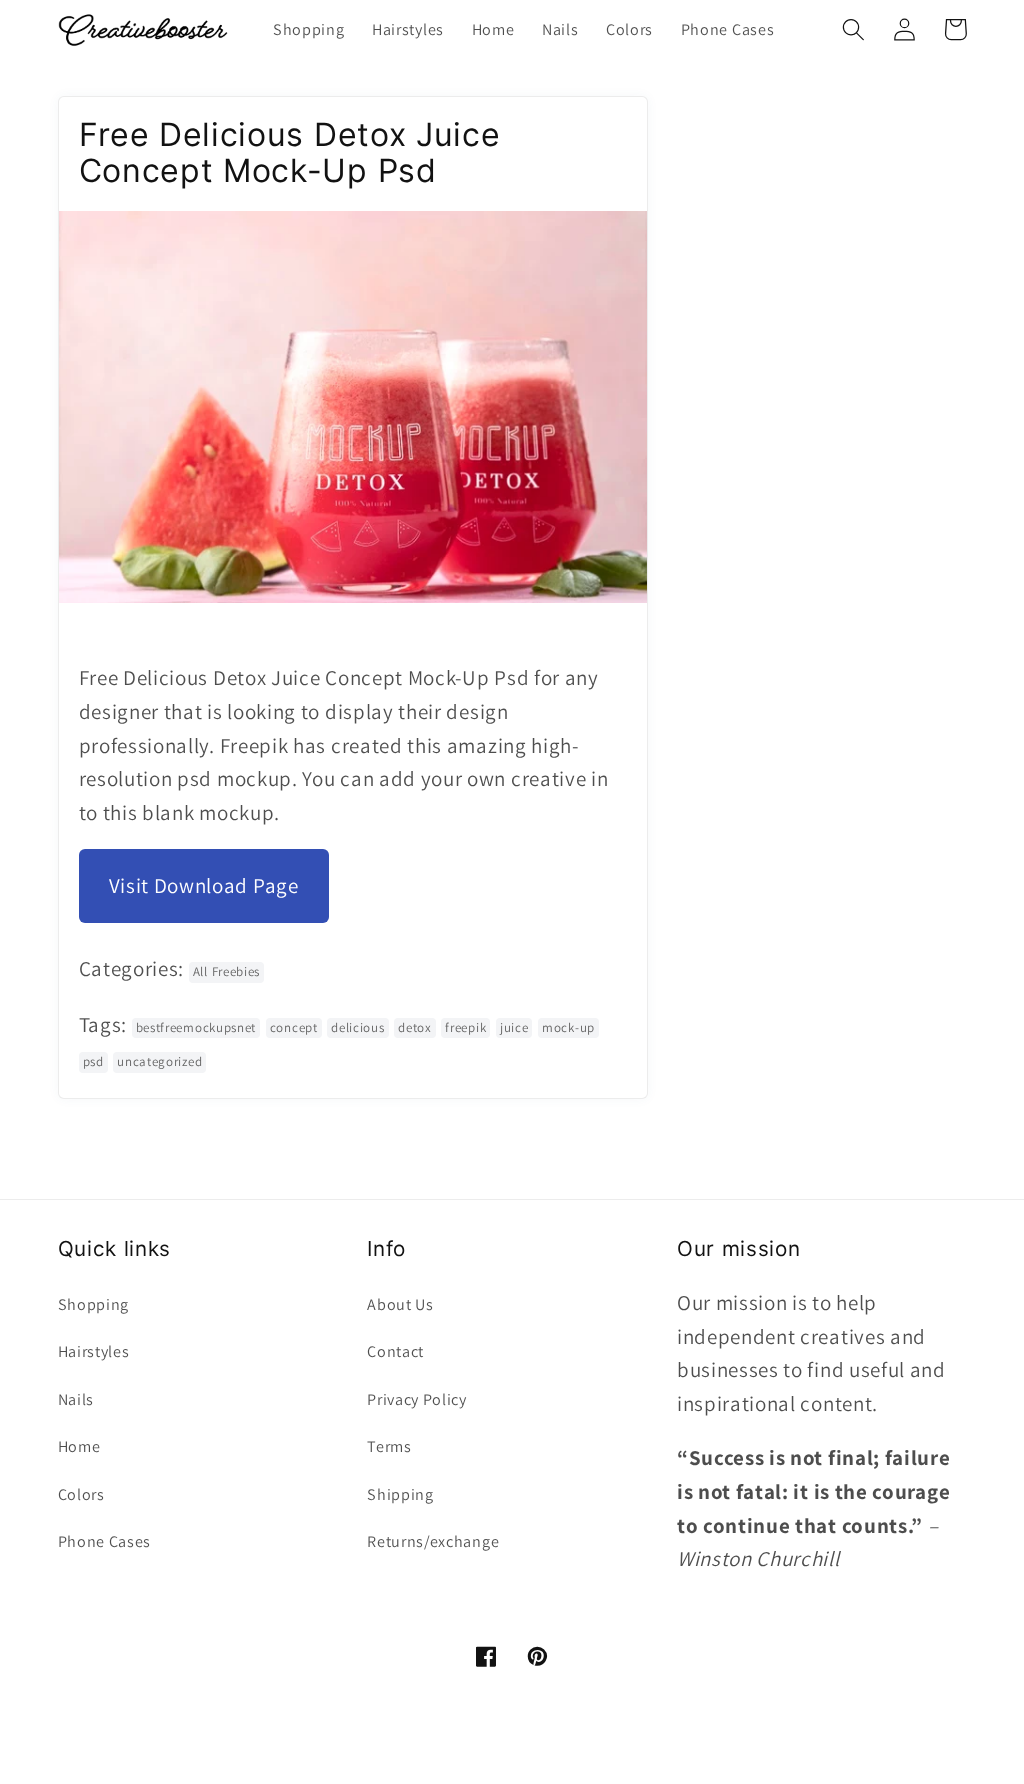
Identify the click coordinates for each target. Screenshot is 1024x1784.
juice (514, 1027)
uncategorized (159, 1061)
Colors (81, 1494)
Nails (76, 1399)
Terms (389, 1446)
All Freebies (226, 971)
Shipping (400, 1494)
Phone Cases (105, 1541)
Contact (395, 1351)
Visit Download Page (204, 885)
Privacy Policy (417, 1399)
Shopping (94, 1304)
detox (414, 1027)
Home (79, 1446)
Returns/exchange (433, 1541)
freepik (465, 1027)
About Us (400, 1304)
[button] (854, 29)
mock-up (568, 1027)
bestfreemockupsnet (196, 1027)
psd (93, 1061)
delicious (357, 1027)
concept (294, 1027)
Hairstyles (94, 1351)
